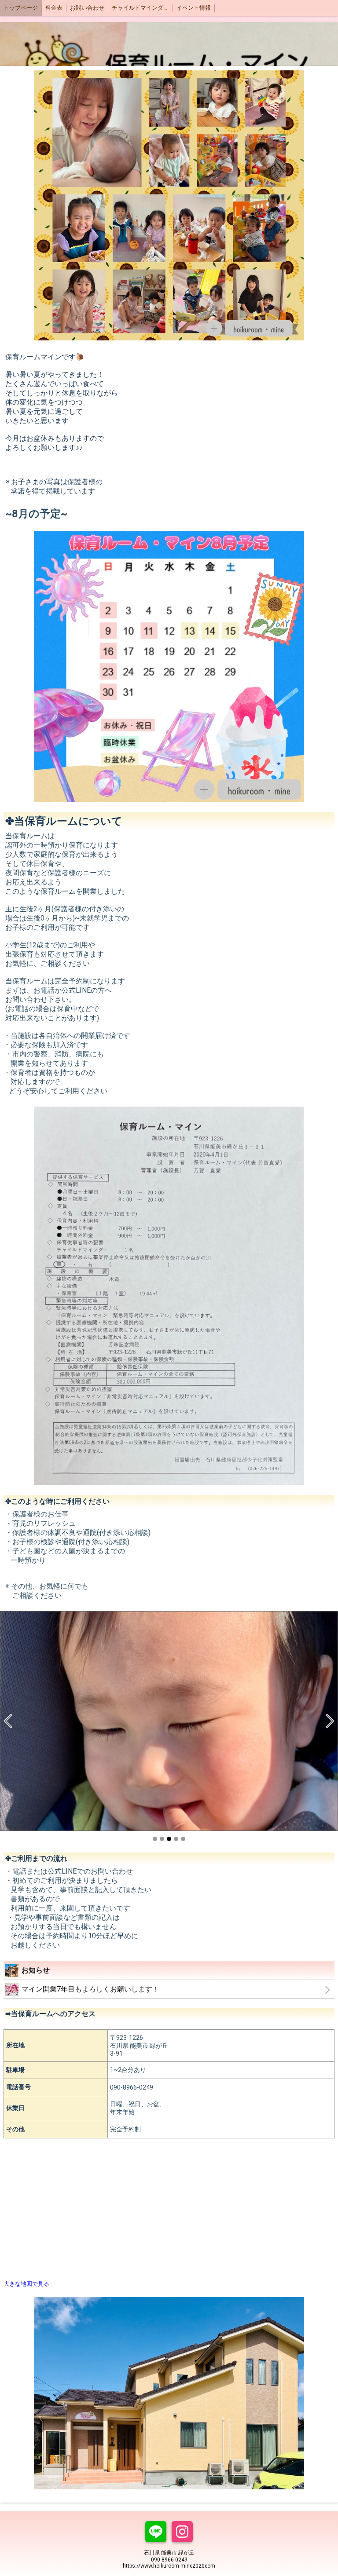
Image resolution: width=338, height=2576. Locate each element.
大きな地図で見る (26, 2284)
